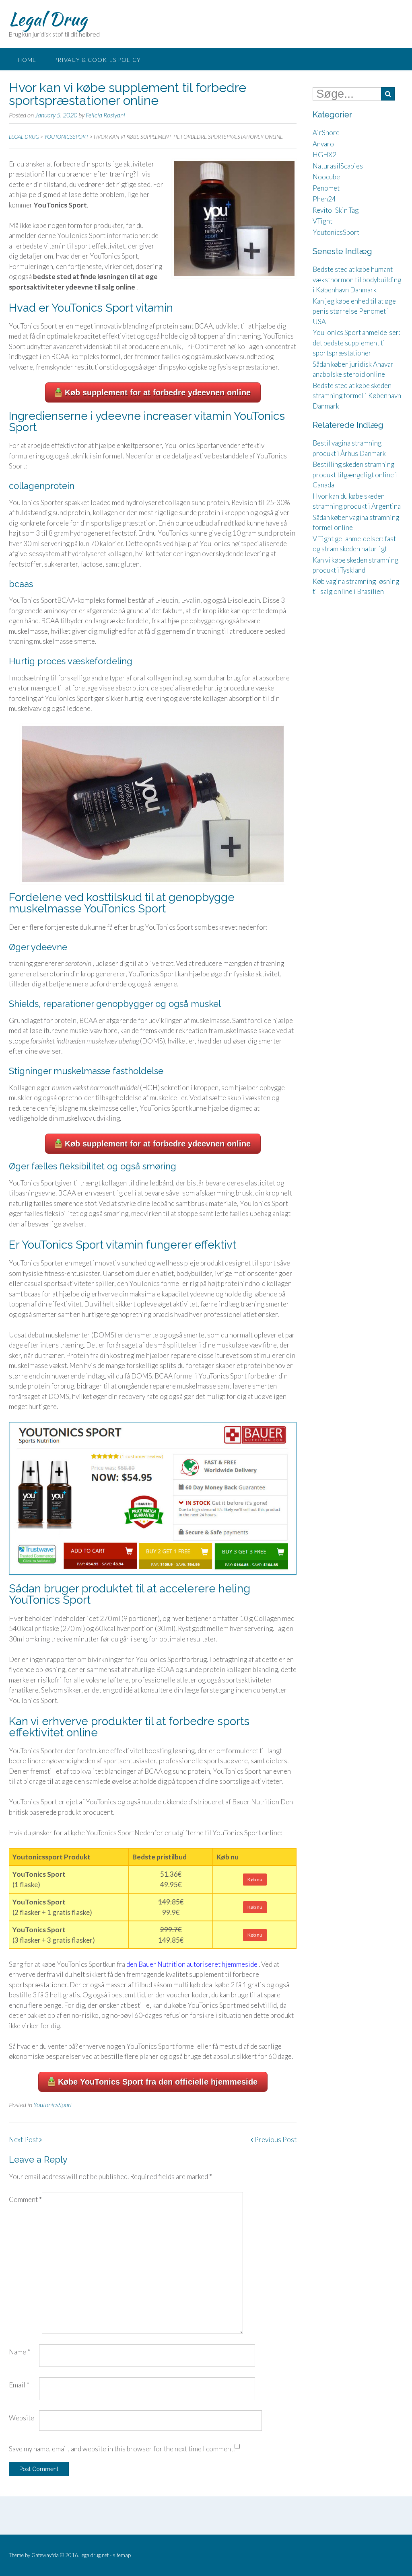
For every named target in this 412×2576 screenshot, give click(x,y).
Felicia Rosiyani (105, 115)
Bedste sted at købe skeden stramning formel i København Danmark (357, 396)
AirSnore (326, 132)
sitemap (122, 2555)
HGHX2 (324, 155)
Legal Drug (48, 19)
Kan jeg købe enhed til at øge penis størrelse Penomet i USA (354, 311)
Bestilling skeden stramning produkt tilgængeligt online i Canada (355, 475)
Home (27, 60)
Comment (25, 2199)
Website (22, 2418)
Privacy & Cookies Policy (97, 60)
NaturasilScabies (338, 166)
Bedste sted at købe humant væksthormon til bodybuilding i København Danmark (357, 279)
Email (19, 2385)
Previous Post (275, 2139)
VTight (322, 221)
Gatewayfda (45, 2555)
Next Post (24, 2139)
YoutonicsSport (53, 2105)
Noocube (326, 177)
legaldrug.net (95, 2555)
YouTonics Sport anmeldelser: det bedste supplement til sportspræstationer (356, 343)
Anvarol (324, 144)
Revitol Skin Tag (336, 210)
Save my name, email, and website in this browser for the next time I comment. (122, 2449)
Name (20, 2352)
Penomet (326, 188)
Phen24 (324, 199)
